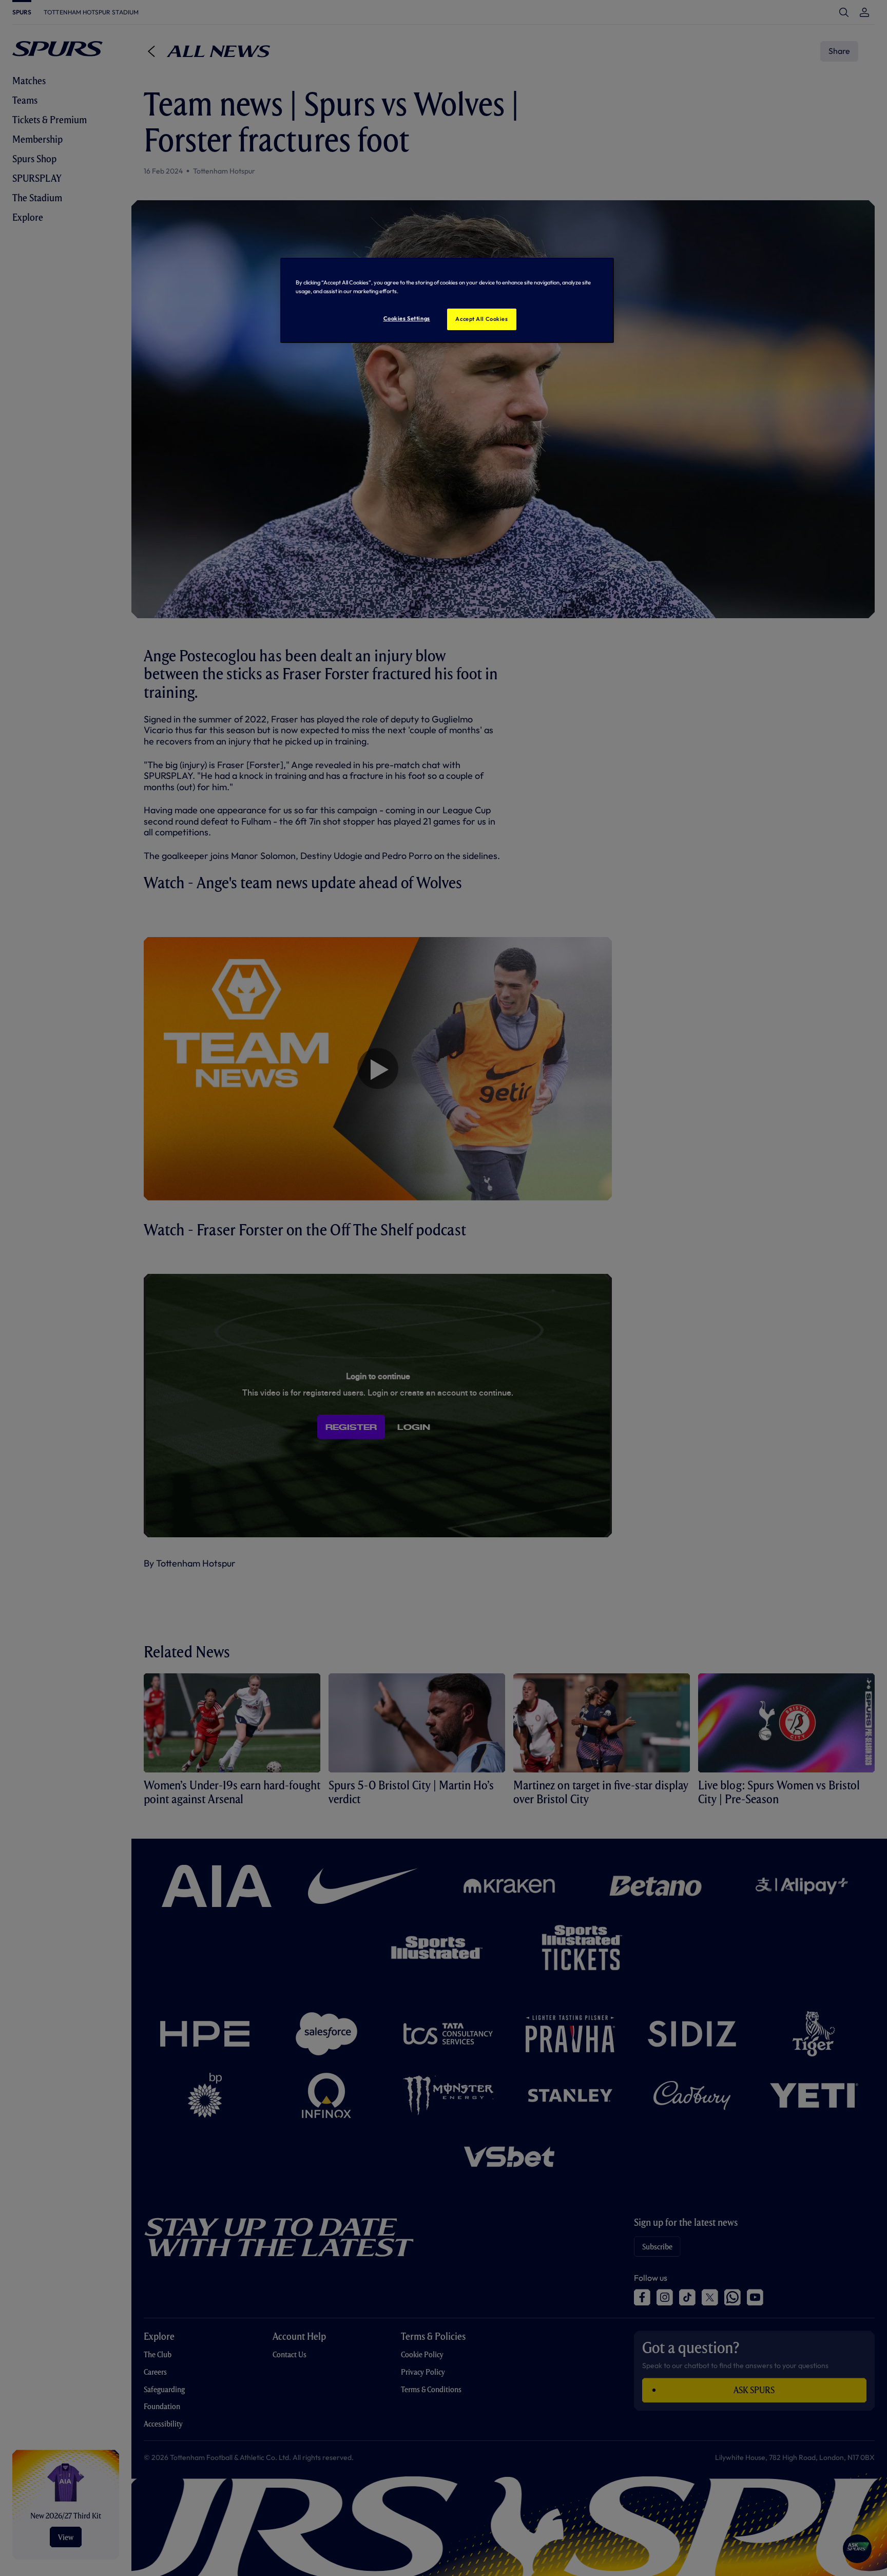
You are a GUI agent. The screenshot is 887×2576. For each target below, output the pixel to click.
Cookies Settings (407, 318)
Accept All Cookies (481, 319)
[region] (447, 300)
